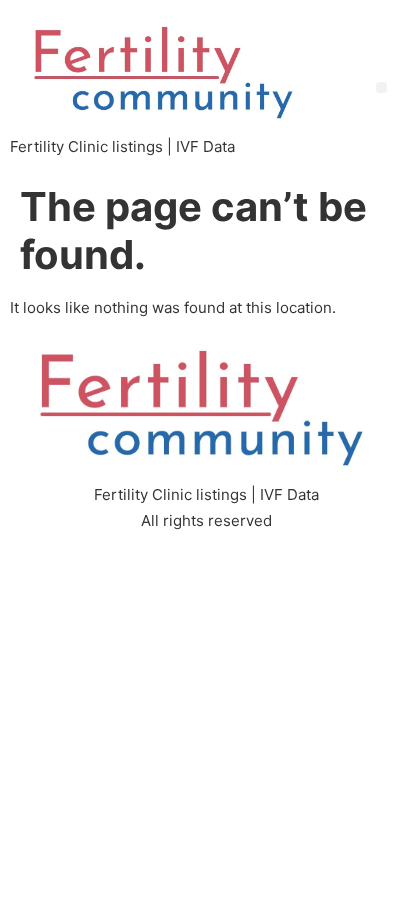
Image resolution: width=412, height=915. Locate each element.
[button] (381, 87)
